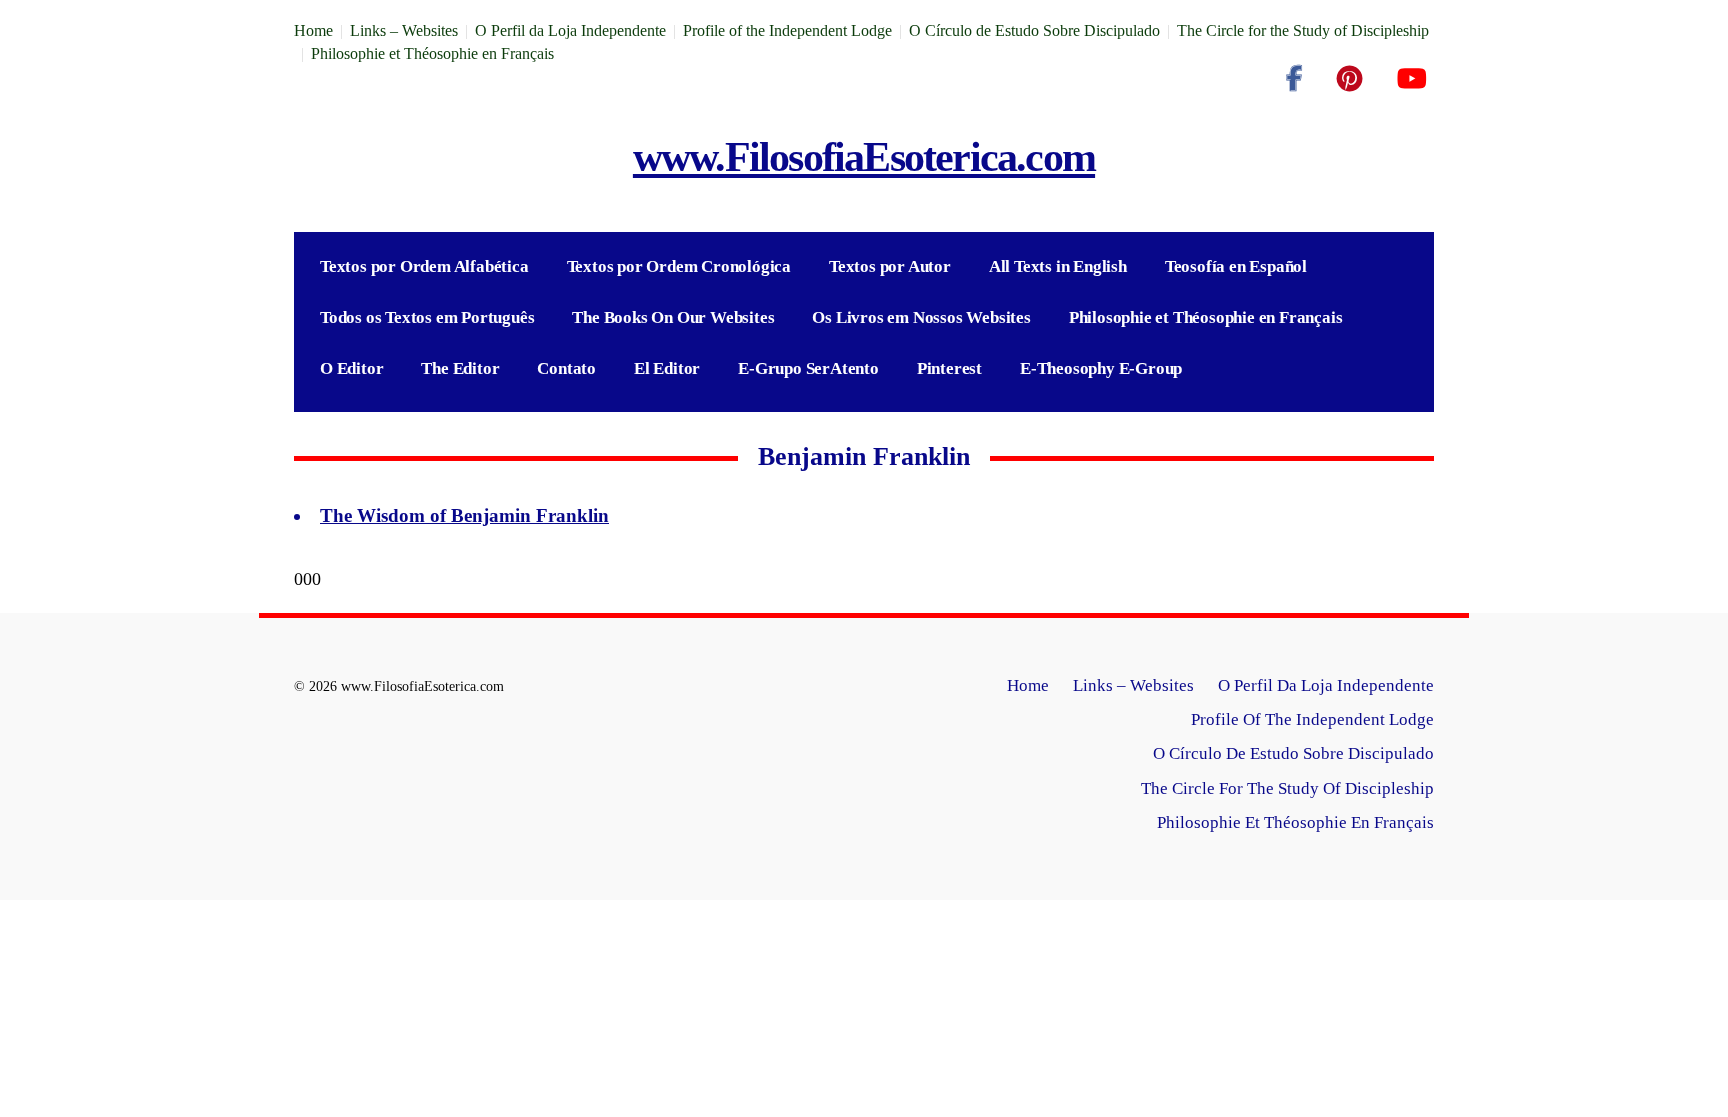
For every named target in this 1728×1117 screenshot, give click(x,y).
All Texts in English (1058, 266)
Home (313, 30)
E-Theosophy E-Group (1101, 368)
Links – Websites (404, 30)
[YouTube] (1411, 79)
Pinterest (949, 368)
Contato (566, 368)
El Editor (667, 368)
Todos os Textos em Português (427, 317)
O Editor (351, 368)
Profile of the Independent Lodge (787, 30)
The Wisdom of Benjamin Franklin (464, 515)
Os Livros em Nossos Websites (921, 317)
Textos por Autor (890, 266)
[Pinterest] (1349, 79)
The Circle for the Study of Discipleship (1303, 30)
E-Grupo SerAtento (808, 368)
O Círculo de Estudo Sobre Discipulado (1034, 30)
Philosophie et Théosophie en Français (432, 53)
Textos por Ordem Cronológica (679, 266)
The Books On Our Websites (673, 317)
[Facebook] (1294, 79)
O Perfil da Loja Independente (570, 30)
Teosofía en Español (1236, 266)
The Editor (460, 368)
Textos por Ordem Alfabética (424, 266)
